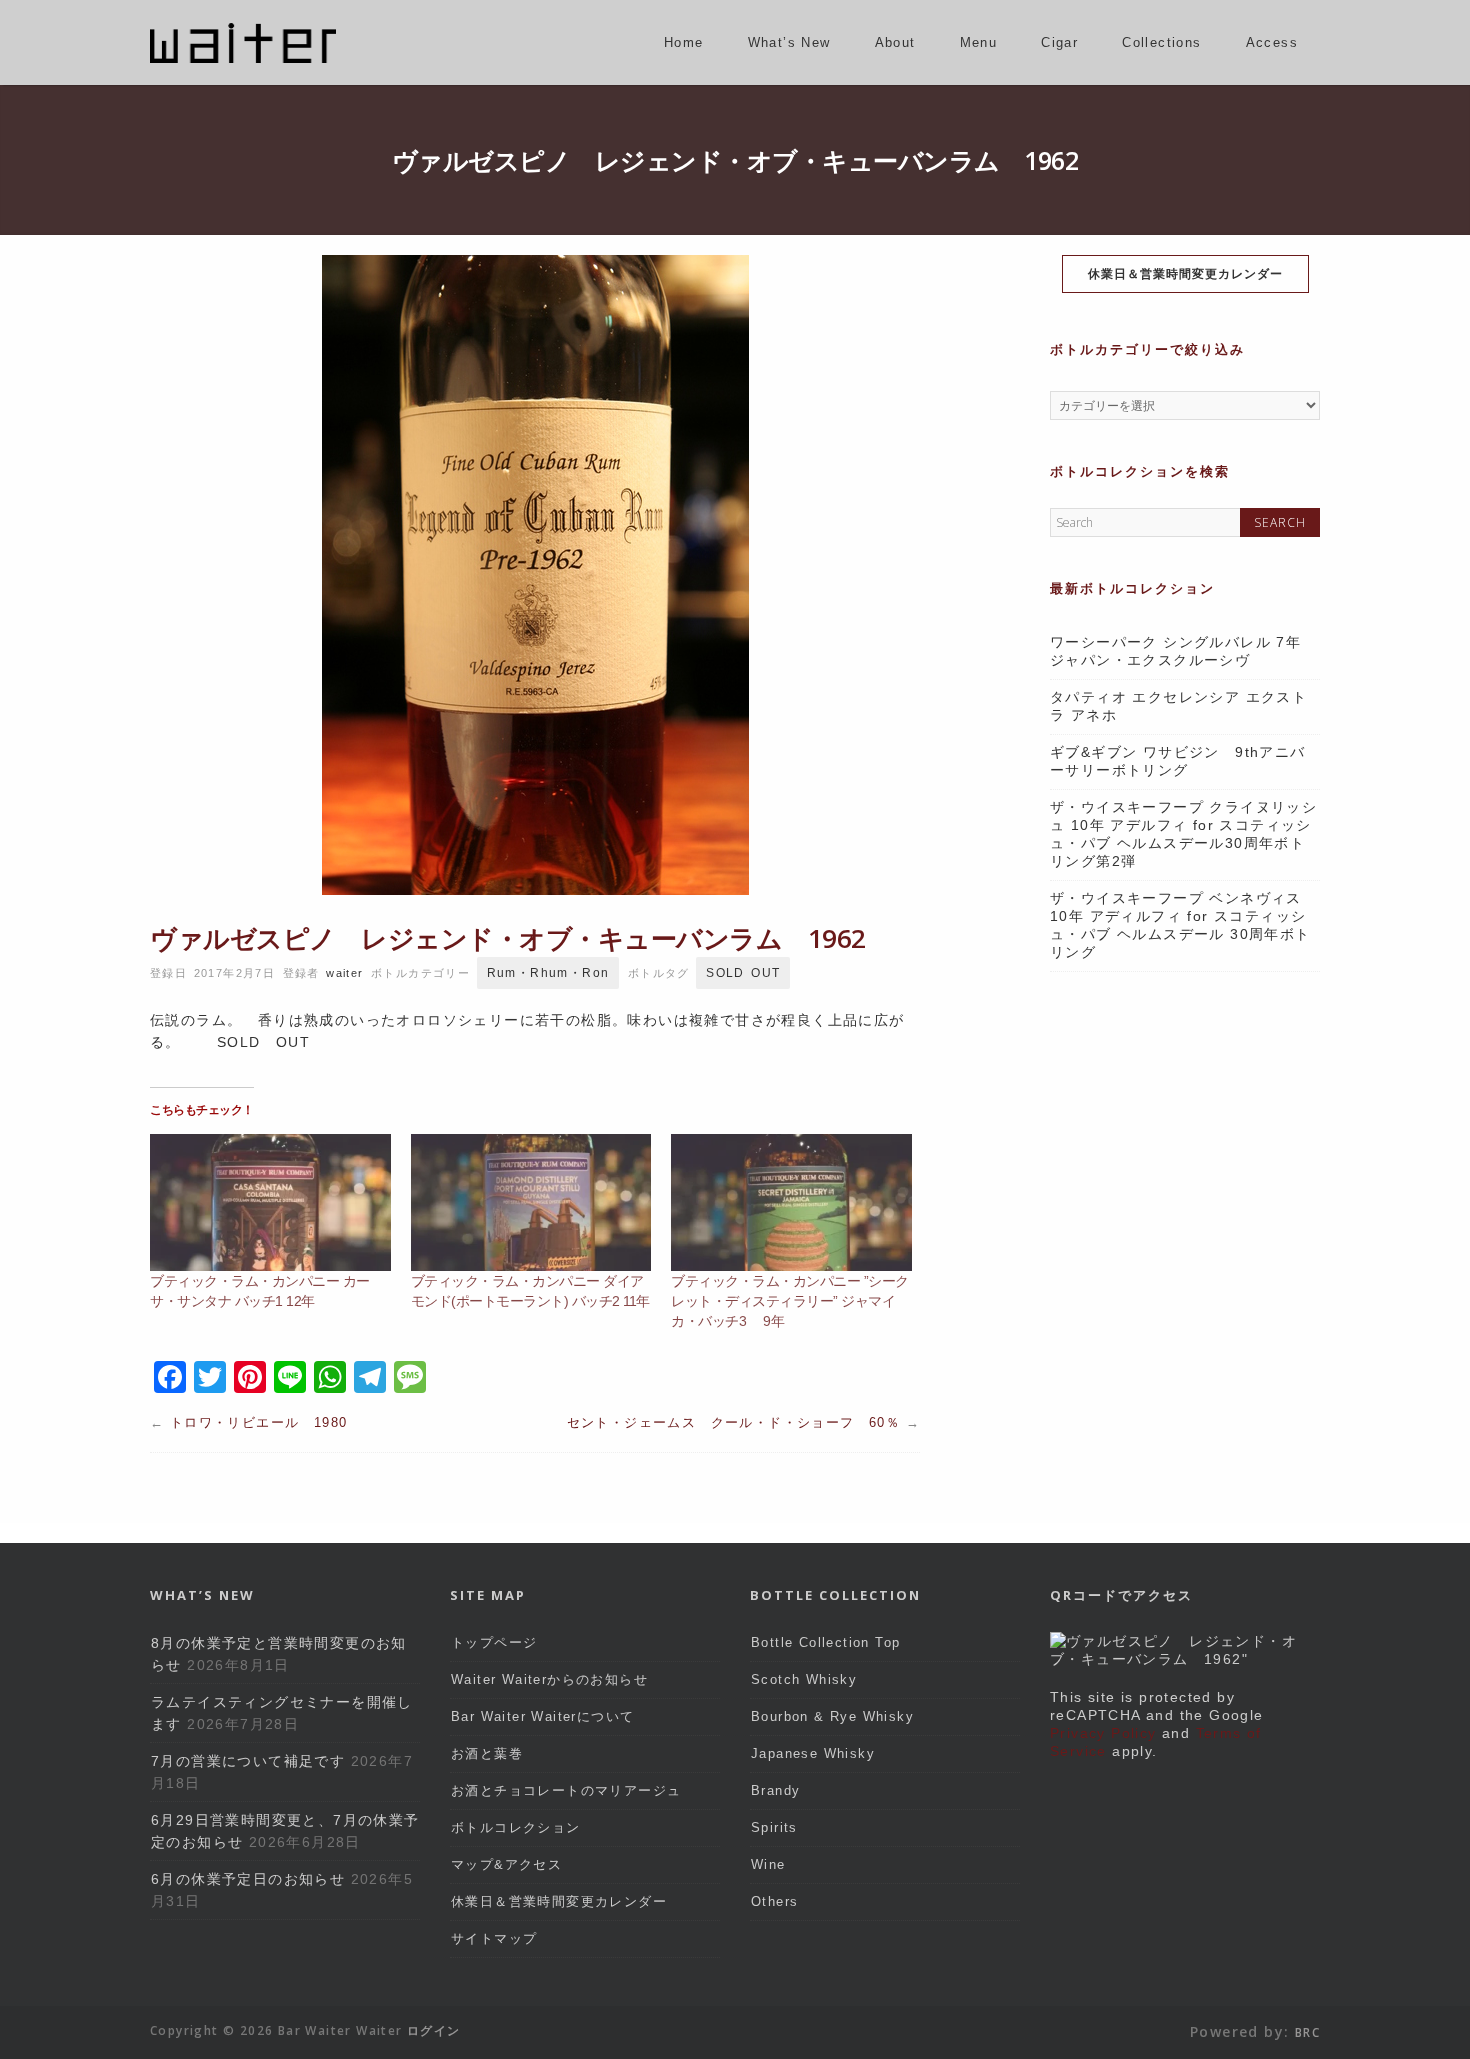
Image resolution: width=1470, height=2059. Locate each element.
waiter (344, 973)
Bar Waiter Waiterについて (542, 1716)
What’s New (789, 42)
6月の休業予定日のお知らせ (248, 1879)
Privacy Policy (1103, 1733)
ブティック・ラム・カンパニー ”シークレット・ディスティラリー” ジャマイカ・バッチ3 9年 (790, 1301)
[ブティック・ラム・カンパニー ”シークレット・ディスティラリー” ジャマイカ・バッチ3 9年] (791, 1203)
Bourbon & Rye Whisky (832, 1716)
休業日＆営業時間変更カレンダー (1185, 273)
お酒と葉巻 (487, 1753)
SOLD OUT (743, 973)
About (895, 42)
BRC (1307, 2032)
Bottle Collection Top (825, 1642)
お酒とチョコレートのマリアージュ (566, 1790)
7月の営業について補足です (248, 1761)
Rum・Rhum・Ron (548, 973)
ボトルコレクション (516, 1827)
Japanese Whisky (813, 1753)
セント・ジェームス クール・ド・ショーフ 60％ (734, 1422)
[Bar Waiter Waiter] (243, 58)
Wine (768, 1864)
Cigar (1059, 42)
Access (1272, 42)
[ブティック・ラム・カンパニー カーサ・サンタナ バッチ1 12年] (270, 1203)
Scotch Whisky (804, 1679)
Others (774, 1901)
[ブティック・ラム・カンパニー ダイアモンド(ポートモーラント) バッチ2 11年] (531, 1203)
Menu (979, 42)
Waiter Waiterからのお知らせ (549, 1679)
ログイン (434, 2030)
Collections (1161, 42)
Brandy (775, 1790)
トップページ (494, 1642)
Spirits (774, 1827)
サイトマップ (494, 1938)
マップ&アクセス (506, 1864)
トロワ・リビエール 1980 (259, 1422)
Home (684, 42)
